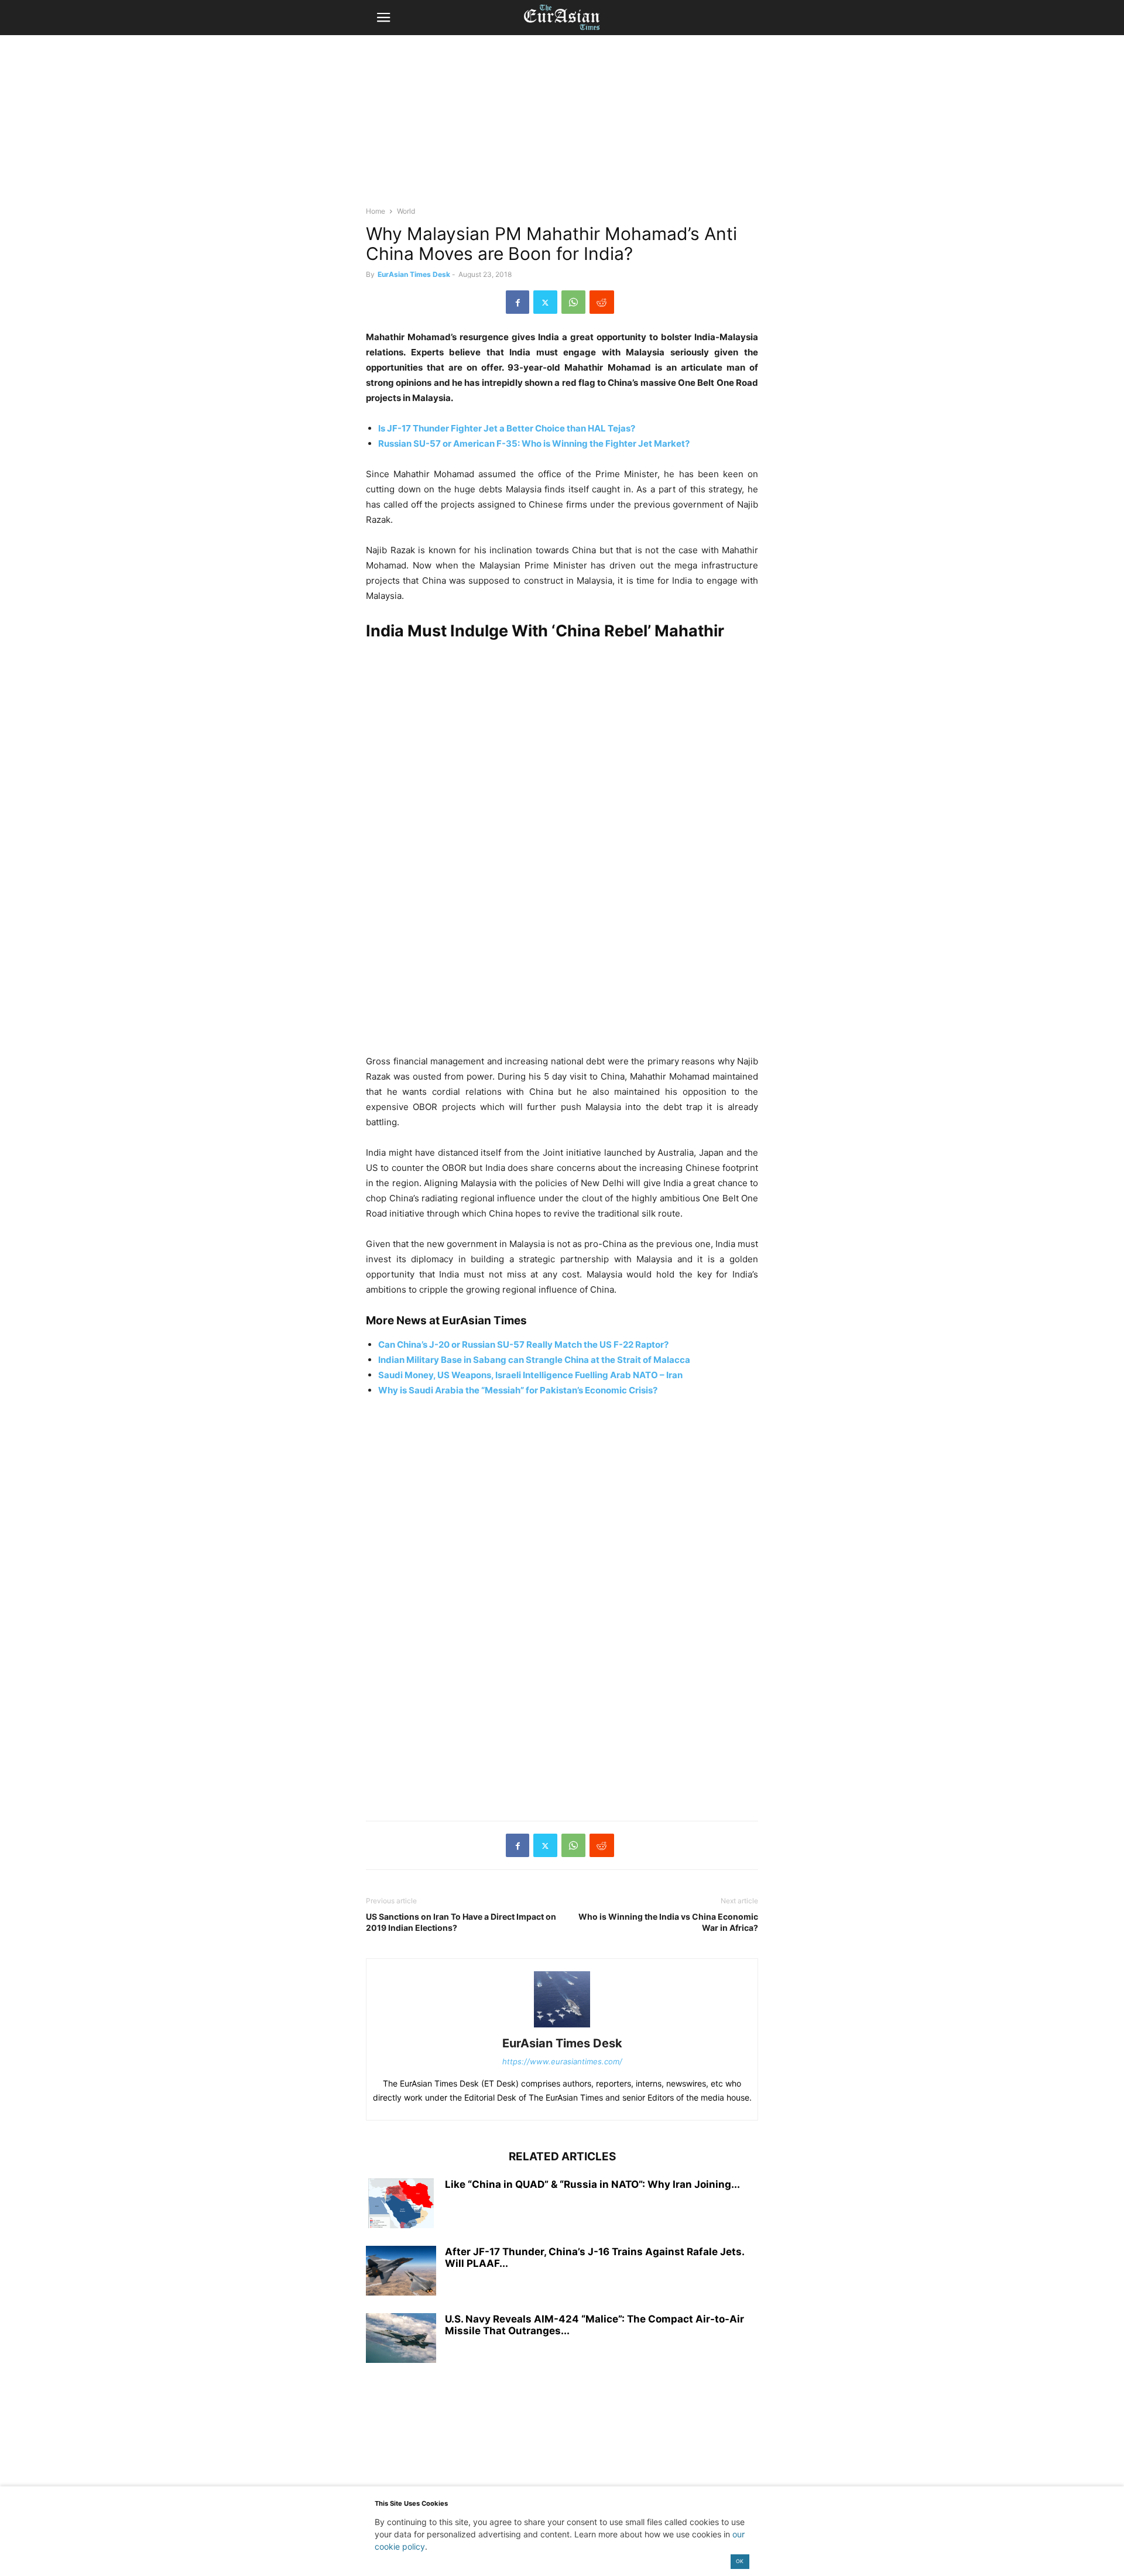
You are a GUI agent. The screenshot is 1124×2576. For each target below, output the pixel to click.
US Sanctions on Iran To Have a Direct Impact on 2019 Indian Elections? (461, 1922)
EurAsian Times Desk (414, 274)
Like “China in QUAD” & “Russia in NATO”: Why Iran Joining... (592, 2184)
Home (376, 211)
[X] (545, 302)
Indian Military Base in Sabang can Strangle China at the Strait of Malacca (534, 1360)
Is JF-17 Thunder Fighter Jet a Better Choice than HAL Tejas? (507, 428)
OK (740, 2561)
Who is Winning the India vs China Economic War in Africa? (668, 1922)
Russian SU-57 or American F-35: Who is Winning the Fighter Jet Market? (534, 443)
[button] (383, 18)
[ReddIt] (602, 302)
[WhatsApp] (573, 302)
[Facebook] (518, 302)
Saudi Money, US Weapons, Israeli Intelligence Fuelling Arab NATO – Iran (530, 1375)
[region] (562, 126)
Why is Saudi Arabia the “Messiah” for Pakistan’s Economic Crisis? (518, 1390)
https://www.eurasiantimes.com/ (562, 2061)
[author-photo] (562, 2027)
